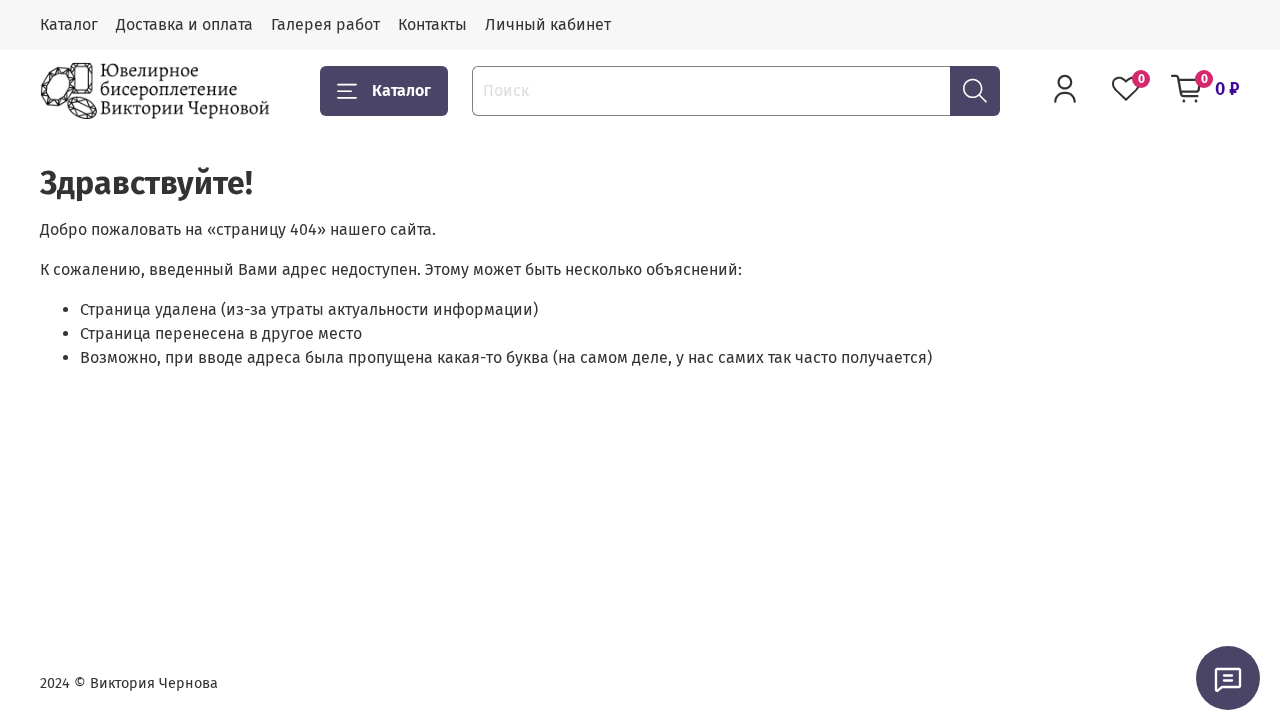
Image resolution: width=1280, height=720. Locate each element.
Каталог (69, 24)
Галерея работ (325, 24)
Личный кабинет (548, 24)
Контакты (432, 24)
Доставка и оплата (184, 24)
